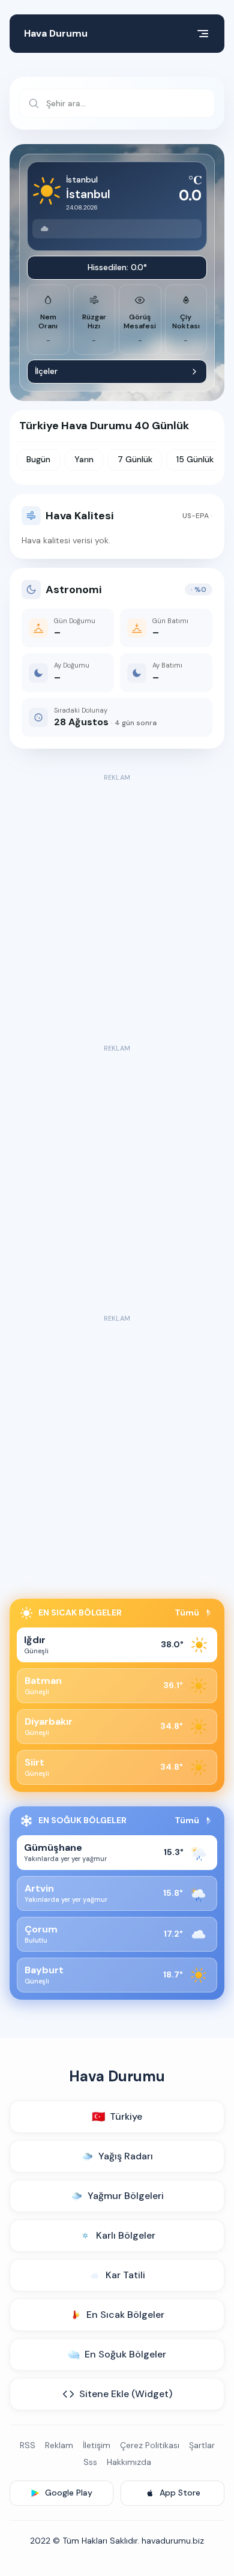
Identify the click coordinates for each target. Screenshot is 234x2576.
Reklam (59, 2445)
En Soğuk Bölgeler (125, 2354)
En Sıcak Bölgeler (125, 2315)
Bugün (38, 459)
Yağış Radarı (126, 2156)
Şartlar (202, 2445)
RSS (28, 2445)
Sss (90, 2462)
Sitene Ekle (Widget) (126, 2394)
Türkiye (117, 2117)
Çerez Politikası (150, 2445)
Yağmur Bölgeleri (126, 2196)
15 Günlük (195, 459)
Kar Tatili (125, 2275)
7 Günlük (135, 459)
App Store (180, 2493)
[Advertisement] (117, 902)
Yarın (84, 459)
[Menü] (203, 34)
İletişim (97, 2445)
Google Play (69, 2493)
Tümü (187, 1612)
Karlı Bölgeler (126, 2235)
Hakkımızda (129, 2462)
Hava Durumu (56, 33)
